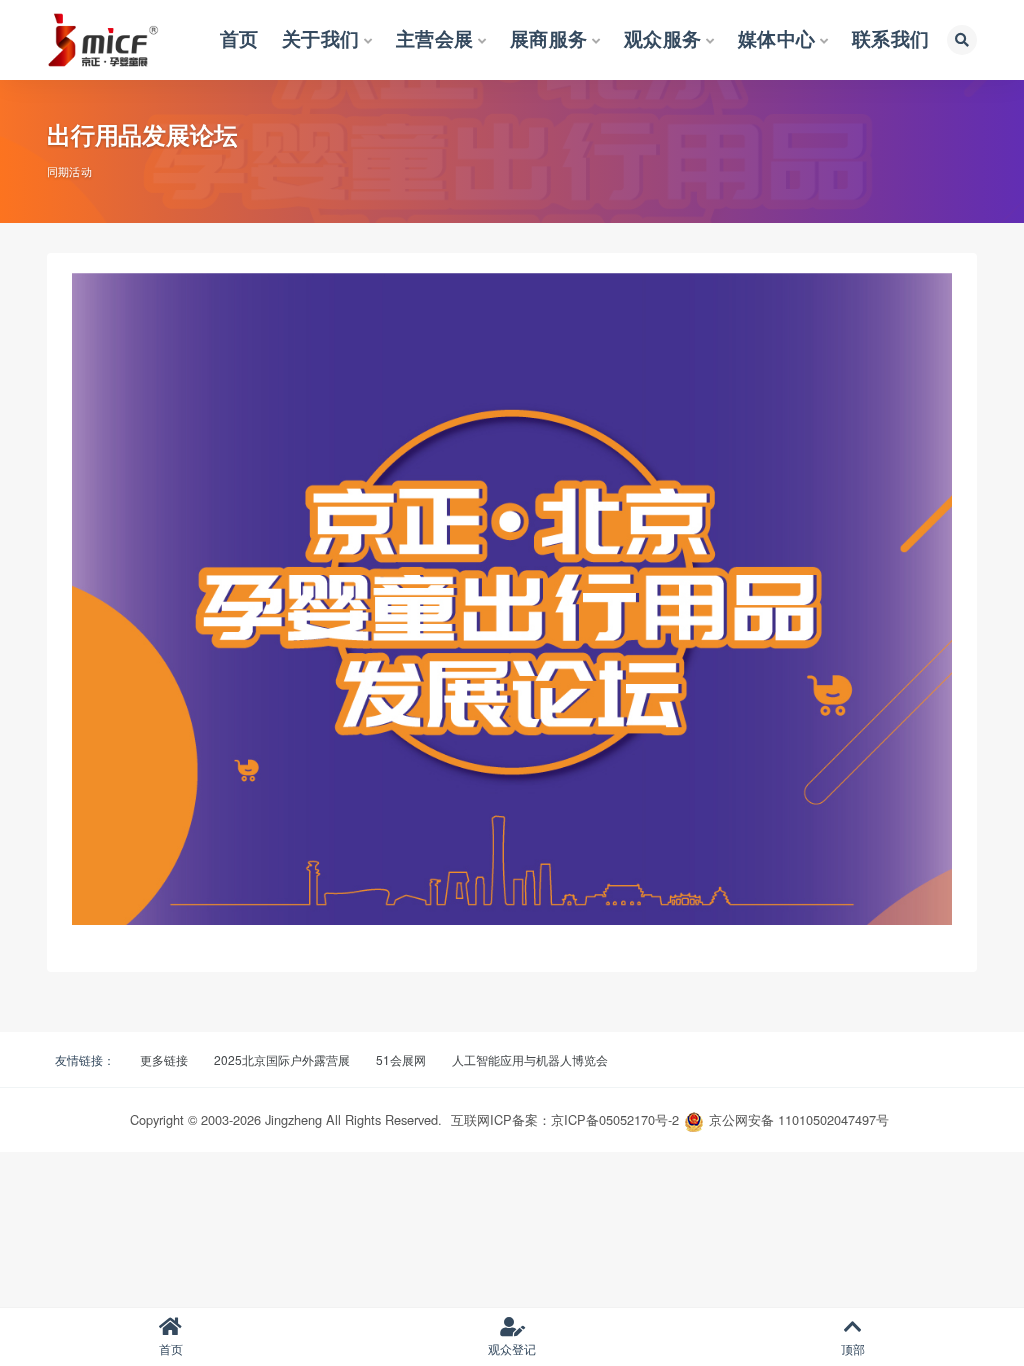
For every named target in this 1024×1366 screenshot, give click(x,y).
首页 (171, 1348)
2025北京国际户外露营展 (282, 1059)
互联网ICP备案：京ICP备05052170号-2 (565, 1119)
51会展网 (401, 1059)
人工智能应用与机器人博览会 (530, 1059)
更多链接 (164, 1059)
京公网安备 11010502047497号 (799, 1119)
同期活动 (69, 171)
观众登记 (512, 1348)
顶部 (853, 1348)
